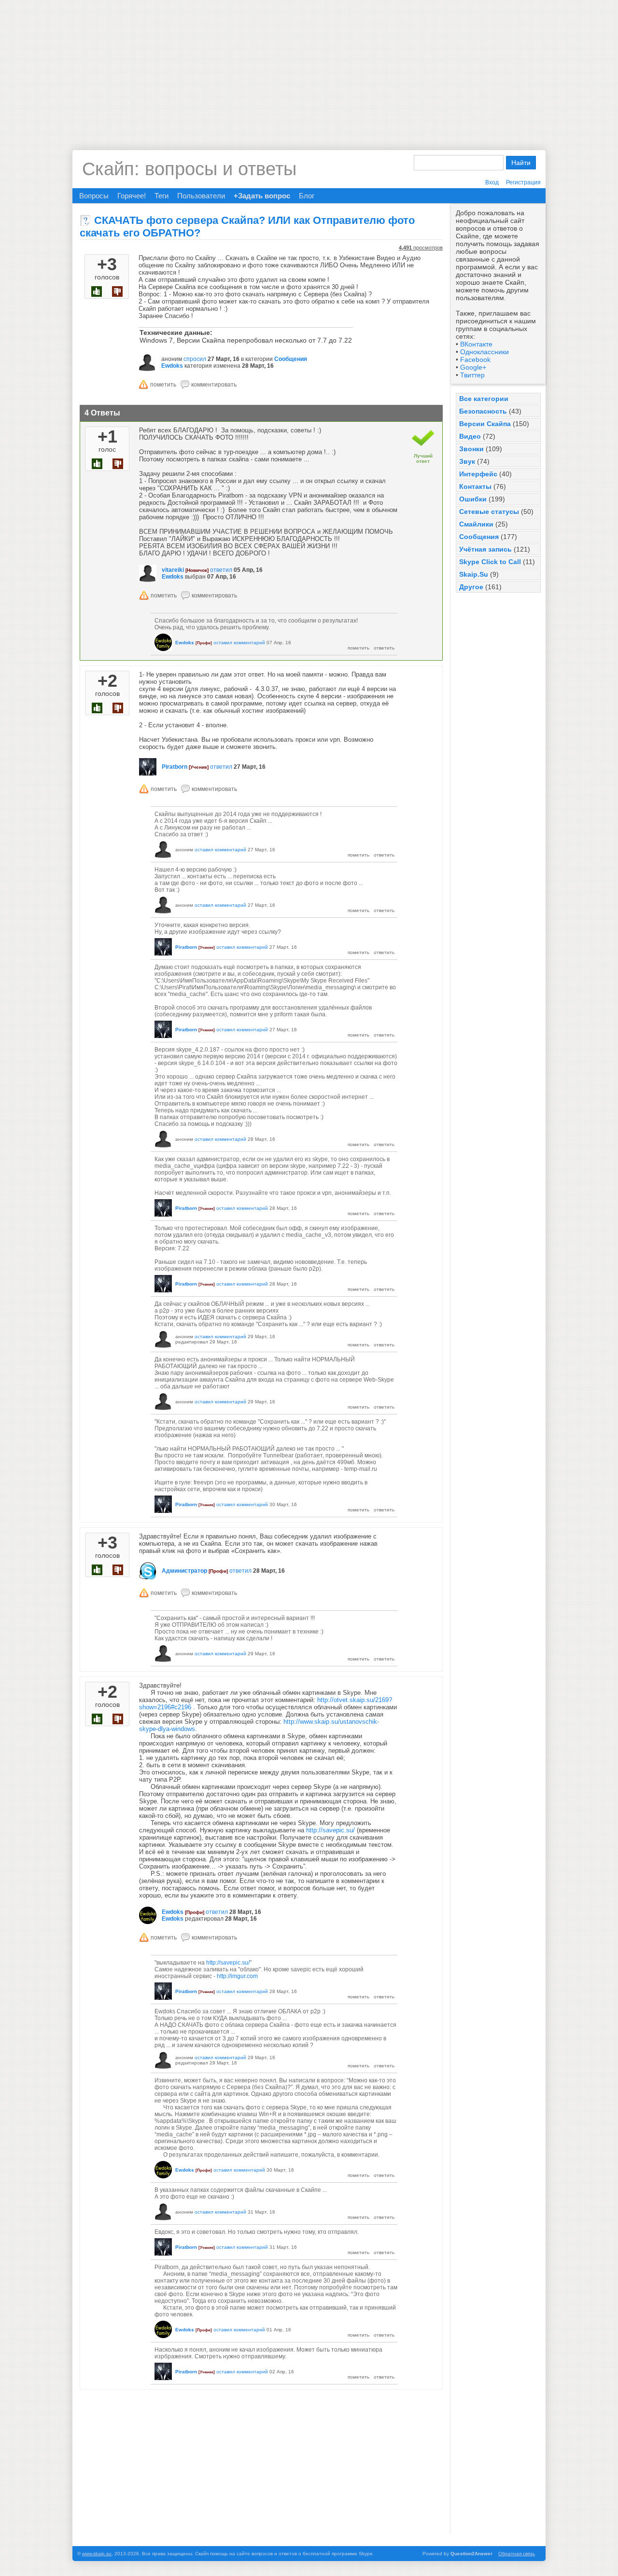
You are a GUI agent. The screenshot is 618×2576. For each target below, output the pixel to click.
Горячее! (132, 196)
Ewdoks (172, 366)
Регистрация (523, 182)
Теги (162, 196)
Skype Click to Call (490, 562)
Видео (470, 436)
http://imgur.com (237, 1976)
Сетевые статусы (489, 512)
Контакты (475, 486)
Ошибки (473, 499)
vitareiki (173, 570)
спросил (195, 359)
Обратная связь (517, 2554)
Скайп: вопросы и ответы (189, 169)
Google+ (473, 367)
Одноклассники (485, 352)
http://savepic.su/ (330, 1830)
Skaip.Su (474, 574)
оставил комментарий (239, 643)
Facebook (475, 360)
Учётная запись (485, 549)
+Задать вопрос (262, 196)
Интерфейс (478, 474)
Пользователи (201, 196)
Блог (307, 196)
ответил (221, 570)
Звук (467, 461)
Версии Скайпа (485, 424)
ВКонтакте (476, 344)
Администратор (184, 1571)
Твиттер (472, 375)
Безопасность (483, 411)
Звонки (471, 449)
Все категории (484, 399)
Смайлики (476, 524)
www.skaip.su (97, 2554)
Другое (471, 587)
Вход (492, 182)
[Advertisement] (309, 68)
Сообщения (479, 537)
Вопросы (94, 196)
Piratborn (175, 767)
